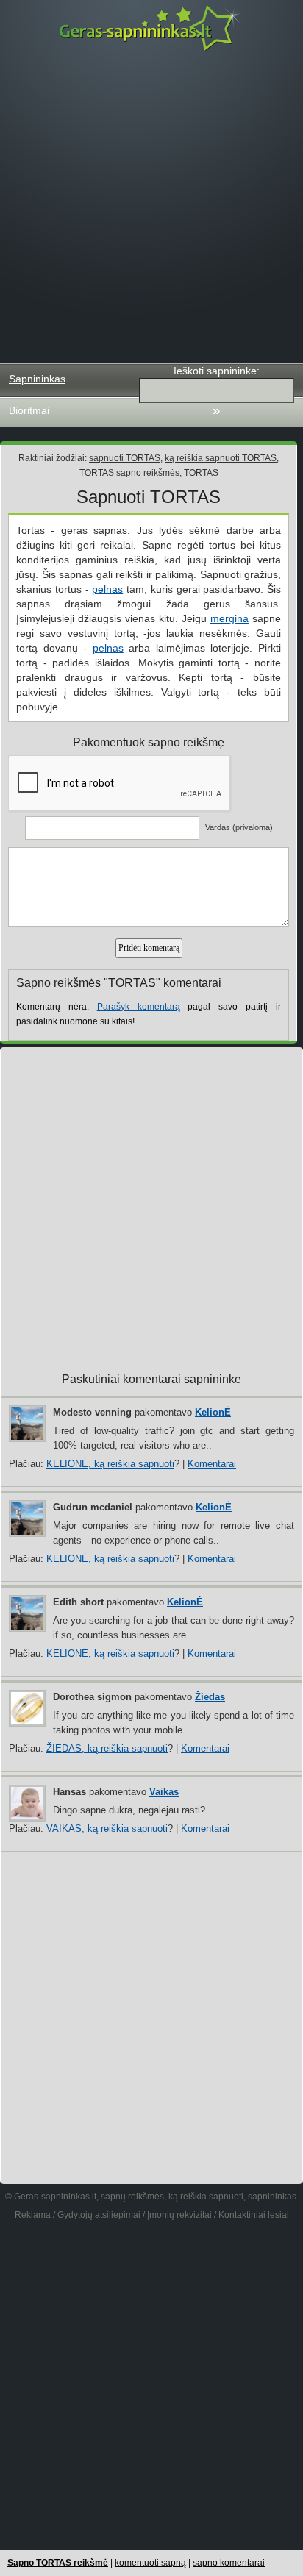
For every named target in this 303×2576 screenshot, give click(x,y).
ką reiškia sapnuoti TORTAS (221, 458)
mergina (229, 618)
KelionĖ (213, 1412)
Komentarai (212, 1464)
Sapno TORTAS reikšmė (58, 2563)
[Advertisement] (151, 207)
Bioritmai (29, 410)
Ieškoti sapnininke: (217, 371)
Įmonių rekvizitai (179, 2215)
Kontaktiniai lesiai (254, 2215)
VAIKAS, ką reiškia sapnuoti (107, 1828)
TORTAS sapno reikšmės (129, 473)
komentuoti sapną (150, 2563)
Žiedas (210, 1697)
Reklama (33, 2215)
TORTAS (201, 473)
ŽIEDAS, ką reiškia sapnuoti (107, 1748)
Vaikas (164, 1792)
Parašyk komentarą (139, 1007)
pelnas (107, 589)
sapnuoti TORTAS (125, 458)
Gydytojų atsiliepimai (99, 2215)
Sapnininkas (37, 379)
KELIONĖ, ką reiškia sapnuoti (110, 1464)
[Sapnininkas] (151, 28)
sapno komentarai (229, 2563)
